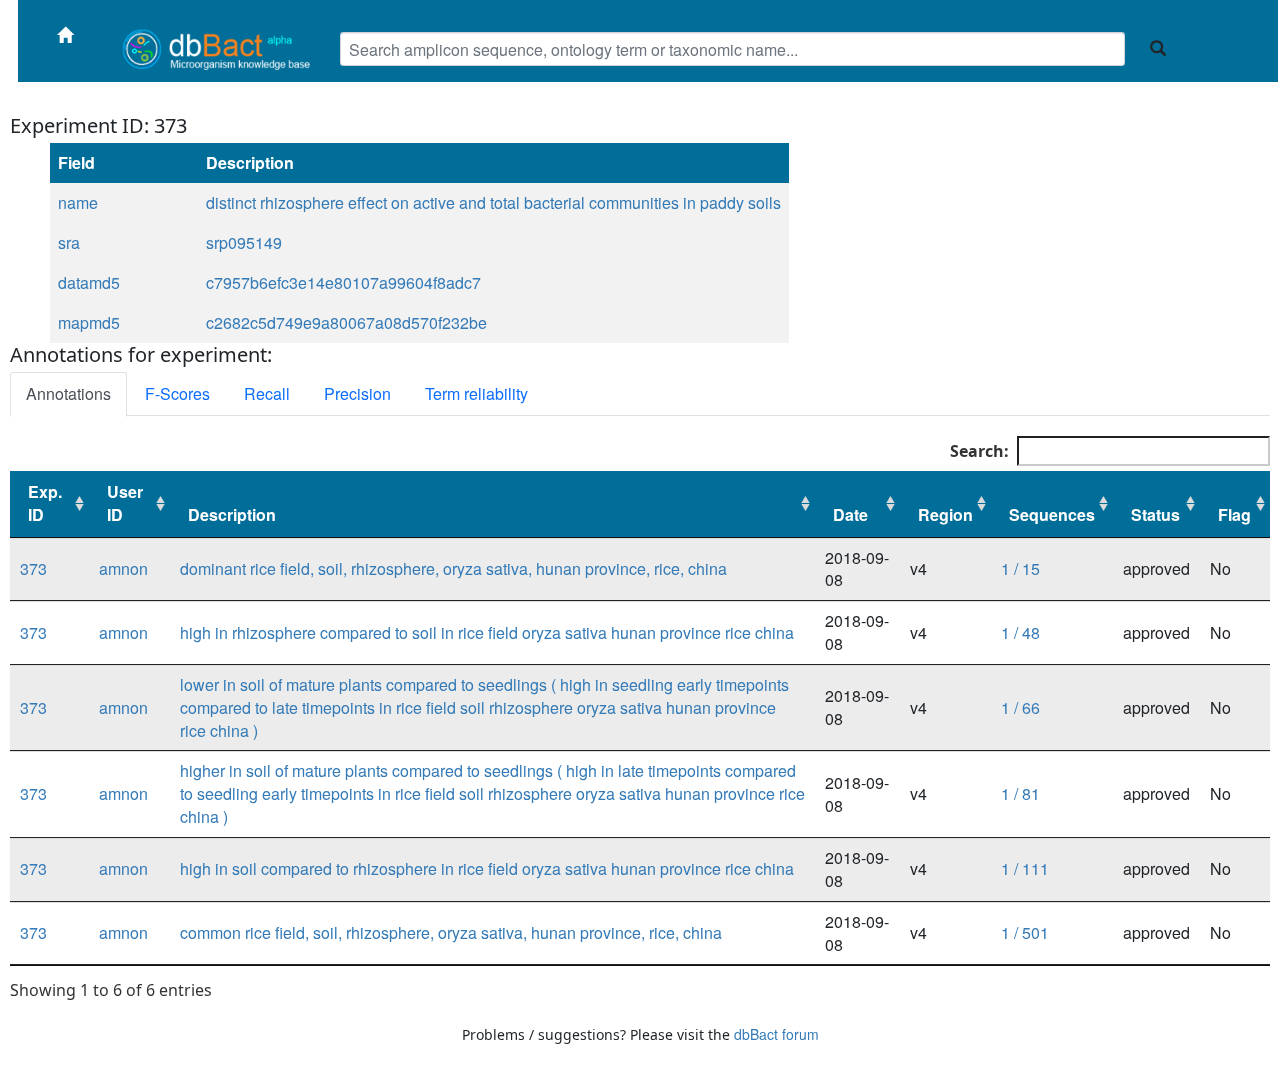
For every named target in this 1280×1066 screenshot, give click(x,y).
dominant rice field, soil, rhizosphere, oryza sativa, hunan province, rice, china (453, 568)
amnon (123, 568)
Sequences (1052, 514)
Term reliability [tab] (476, 393)
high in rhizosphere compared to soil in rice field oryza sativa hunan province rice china (487, 632)
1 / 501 (1025, 932)
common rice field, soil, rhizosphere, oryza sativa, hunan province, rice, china (451, 932)
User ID (125, 503)
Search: (979, 451)
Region (945, 514)
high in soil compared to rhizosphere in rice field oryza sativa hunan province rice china (487, 868)
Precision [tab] (357, 393)
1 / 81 (1020, 793)
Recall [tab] (267, 393)
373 (33, 568)
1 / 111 (1025, 868)
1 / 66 (1020, 707)
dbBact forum (776, 1034)
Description (232, 514)
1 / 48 (1020, 632)
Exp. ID (45, 503)
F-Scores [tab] (177, 393)
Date (850, 514)
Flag (1234, 514)
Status (1155, 514)
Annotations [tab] (68, 393)
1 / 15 (1020, 568)
